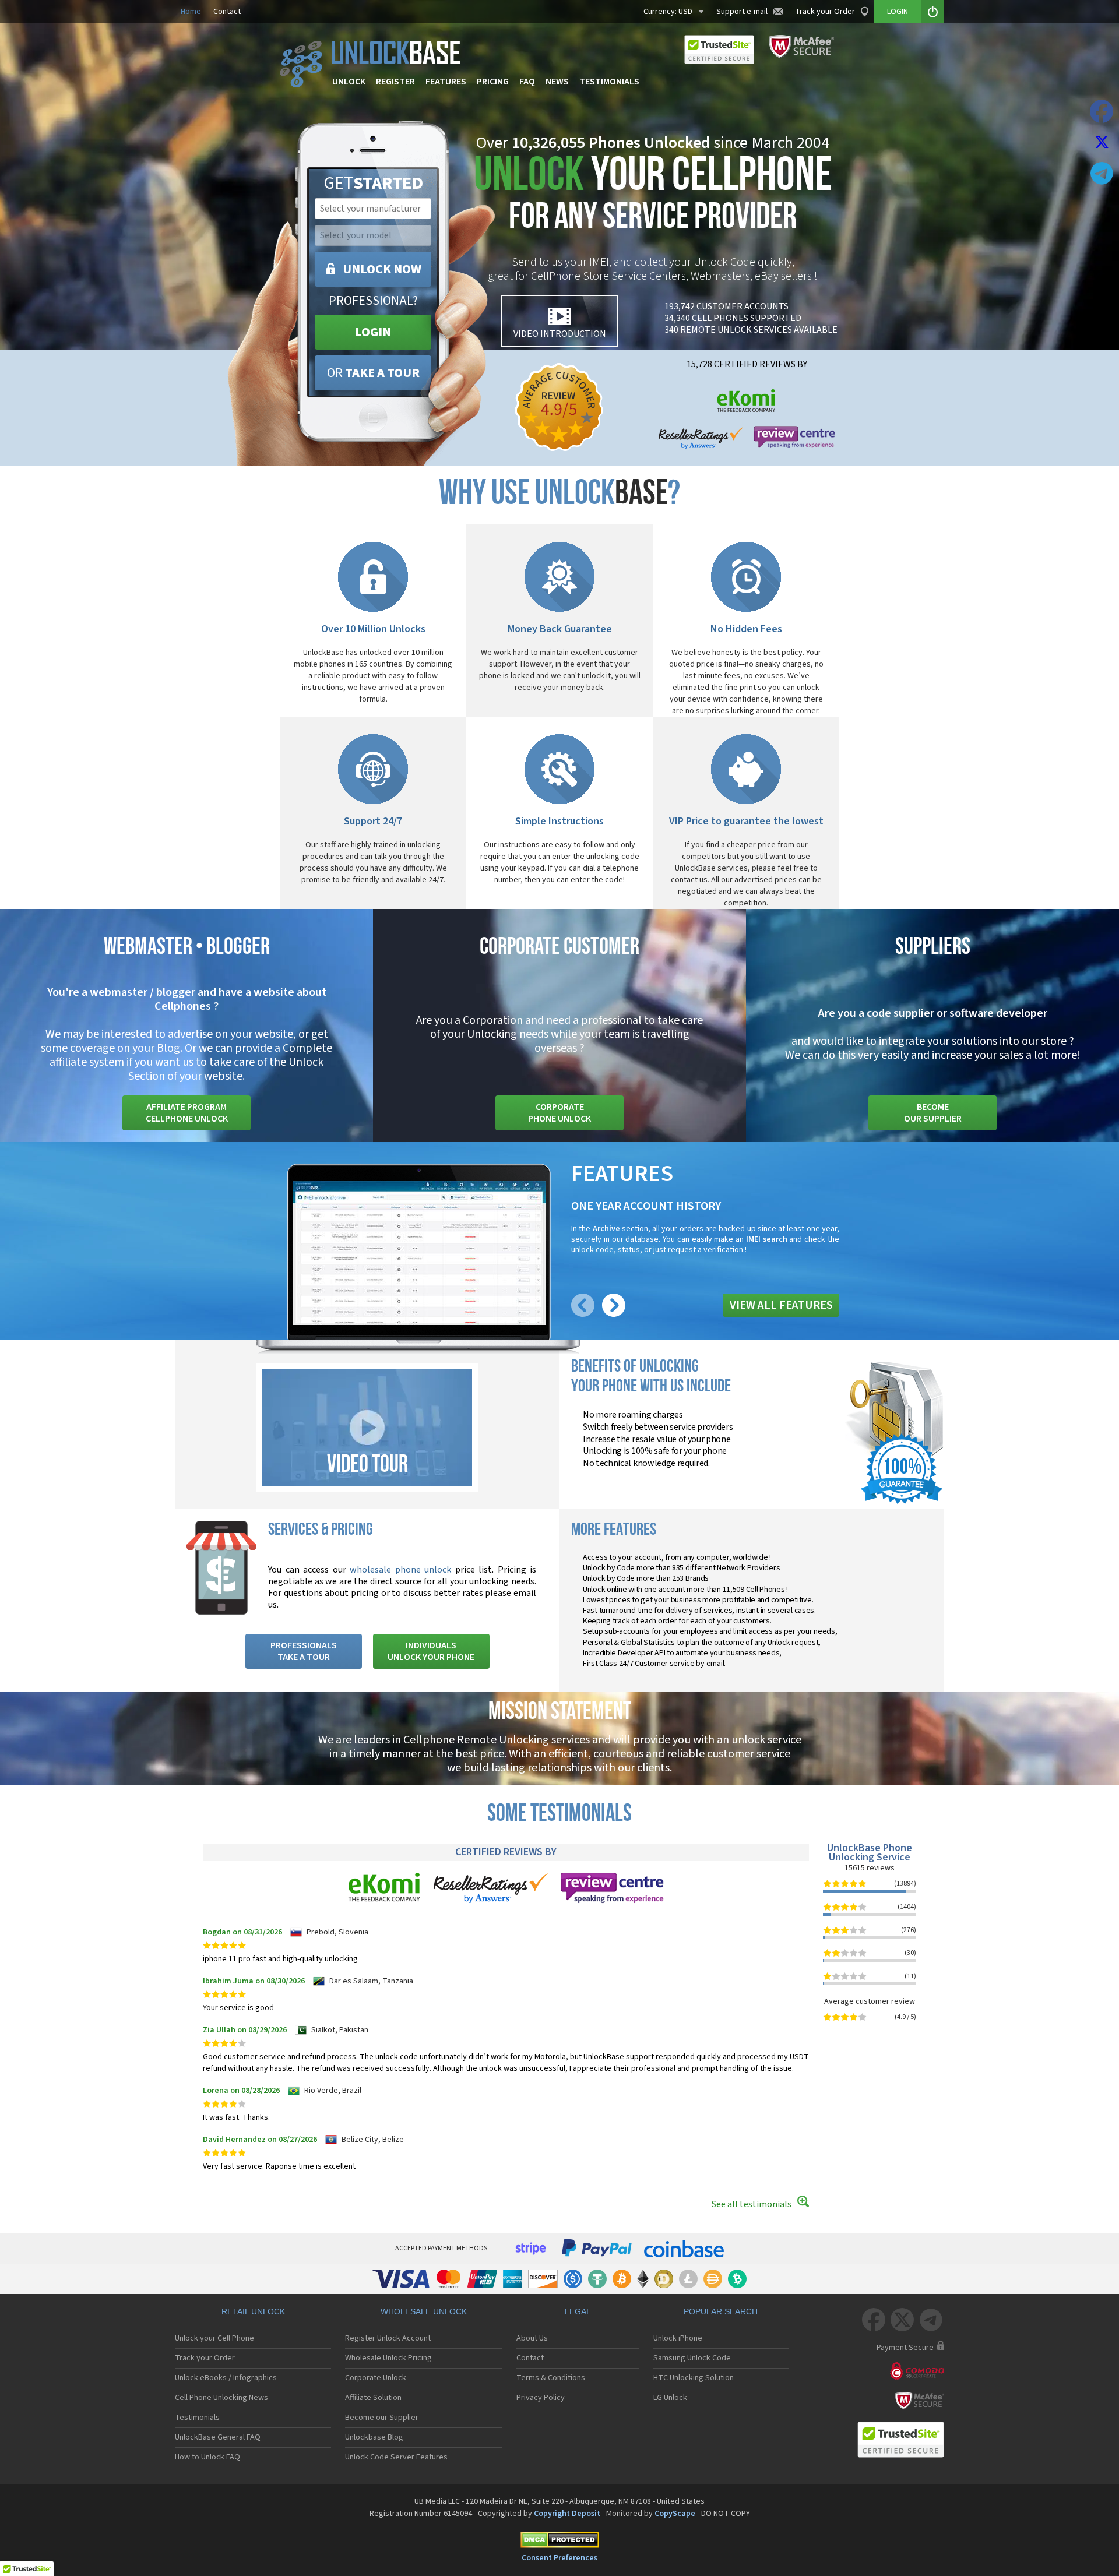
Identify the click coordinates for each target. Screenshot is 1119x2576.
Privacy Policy (541, 2398)
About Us (532, 2338)
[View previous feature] (583, 1315)
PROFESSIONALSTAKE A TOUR (304, 1651)
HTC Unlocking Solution (694, 2378)
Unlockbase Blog (374, 2437)
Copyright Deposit (567, 2514)
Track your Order (825, 12)
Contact (227, 12)
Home (191, 12)
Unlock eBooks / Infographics (226, 2378)
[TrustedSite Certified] (719, 50)
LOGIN (373, 332)
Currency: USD (668, 12)
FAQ (527, 82)
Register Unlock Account (388, 2338)
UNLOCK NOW (382, 269)
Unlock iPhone (678, 2338)
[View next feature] (614, 1315)
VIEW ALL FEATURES (781, 1305)
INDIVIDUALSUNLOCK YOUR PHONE (431, 1651)
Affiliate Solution (373, 2398)
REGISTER (395, 82)
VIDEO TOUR (367, 1465)
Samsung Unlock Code (692, 2358)
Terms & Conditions (551, 2378)
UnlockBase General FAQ (218, 2437)
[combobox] (372, 209)
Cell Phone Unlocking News (221, 2398)
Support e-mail (742, 12)
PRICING (493, 82)
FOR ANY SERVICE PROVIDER (653, 197)
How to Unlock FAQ (207, 2457)
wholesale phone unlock (400, 1570)
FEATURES (446, 82)
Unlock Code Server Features (396, 2457)
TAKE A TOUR (373, 373)
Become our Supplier (382, 2418)
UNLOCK (349, 82)
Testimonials (197, 2418)
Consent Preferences (559, 2558)
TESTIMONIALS (609, 82)
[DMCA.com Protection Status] (559, 2542)
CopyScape (675, 2514)
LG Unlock (670, 2398)
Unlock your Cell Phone (214, 2338)
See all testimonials (752, 2204)
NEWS (557, 82)
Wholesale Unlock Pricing (388, 2358)
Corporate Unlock (376, 2378)
